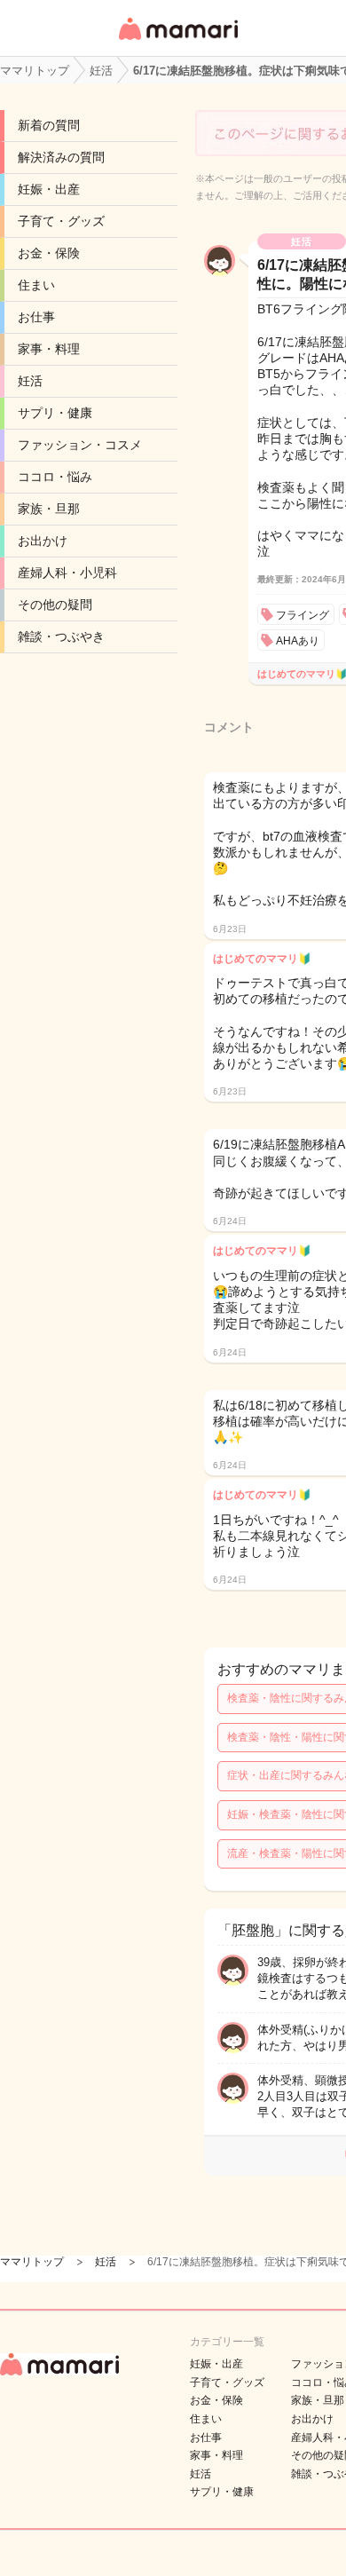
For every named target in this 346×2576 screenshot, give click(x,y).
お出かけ (43, 541)
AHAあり (298, 641)
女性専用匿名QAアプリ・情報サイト (177, 41)
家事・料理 (49, 349)
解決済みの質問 (61, 157)
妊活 (30, 381)
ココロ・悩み (55, 477)
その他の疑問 (55, 604)
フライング (303, 615)
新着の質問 (49, 125)
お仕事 (36, 317)
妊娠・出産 (49, 189)
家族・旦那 (49, 509)
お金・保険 (49, 253)
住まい (36, 285)
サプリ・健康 (55, 413)
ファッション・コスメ (80, 445)
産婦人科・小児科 (67, 573)
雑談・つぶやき (61, 636)
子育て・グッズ (61, 221)
